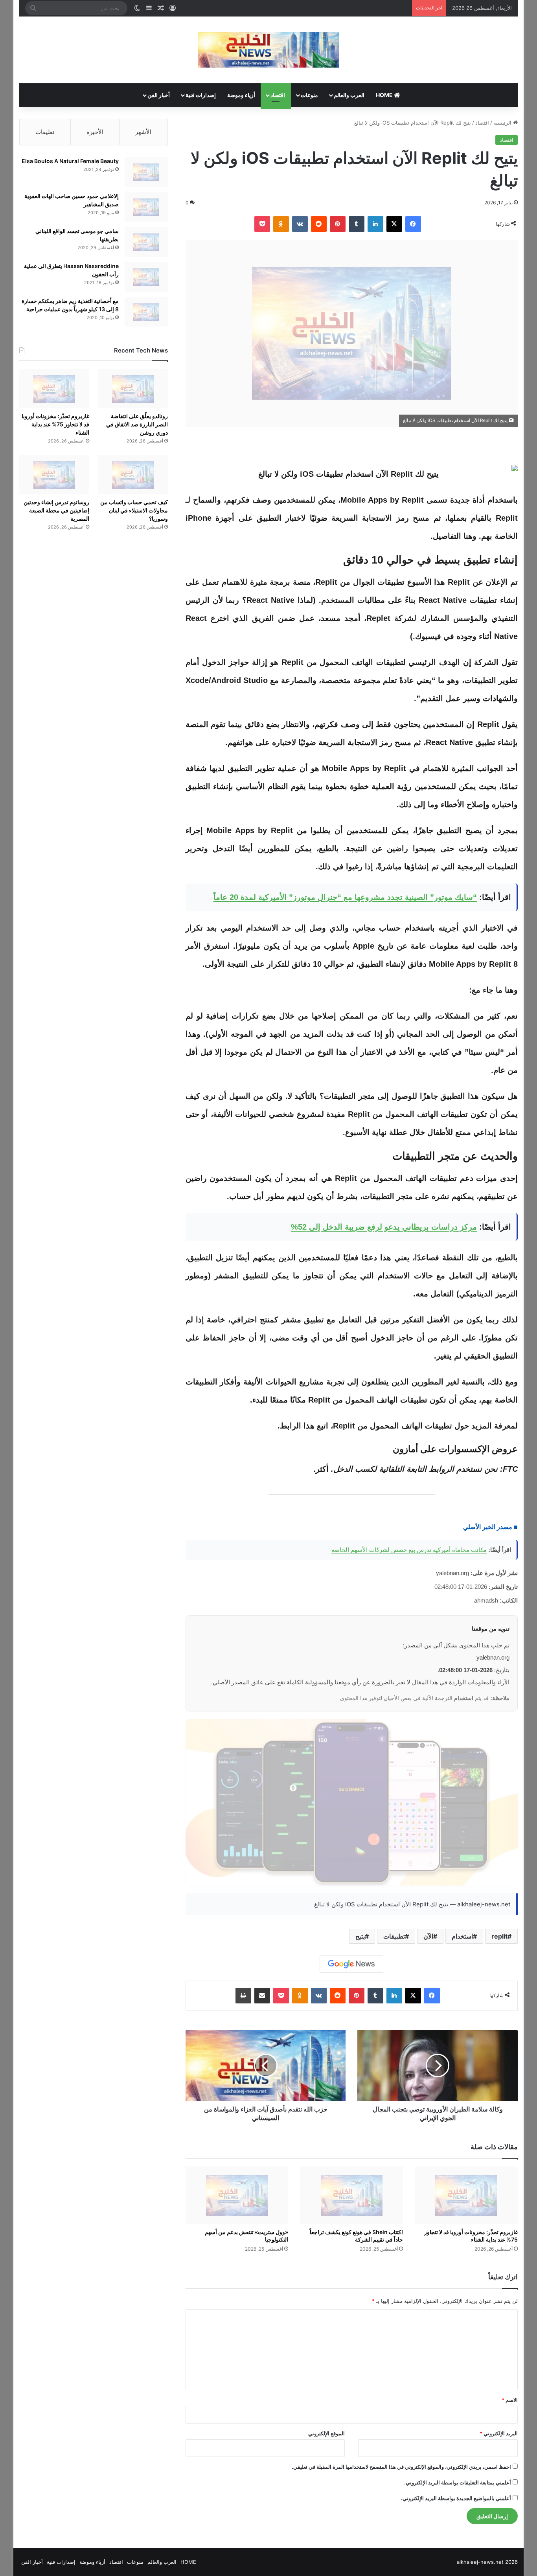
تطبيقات (394, 1936)
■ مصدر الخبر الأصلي (490, 1527)
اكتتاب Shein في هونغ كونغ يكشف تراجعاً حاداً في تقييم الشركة (356, 2236)
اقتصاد (278, 95)
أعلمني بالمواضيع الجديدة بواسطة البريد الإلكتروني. (456, 2498)
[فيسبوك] (413, 224)
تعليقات (45, 132)
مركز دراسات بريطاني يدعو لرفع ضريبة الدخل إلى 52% (384, 1227)
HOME (385, 95)
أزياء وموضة (241, 95)
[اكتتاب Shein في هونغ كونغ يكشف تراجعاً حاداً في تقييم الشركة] (351, 2196)
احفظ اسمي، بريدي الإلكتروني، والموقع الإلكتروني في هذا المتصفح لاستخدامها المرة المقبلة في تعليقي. (401, 2467)
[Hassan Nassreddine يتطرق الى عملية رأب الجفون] (146, 277)
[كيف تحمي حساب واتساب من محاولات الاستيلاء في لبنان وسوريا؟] (133, 475)
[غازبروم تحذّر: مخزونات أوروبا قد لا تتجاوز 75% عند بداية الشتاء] (466, 2196)
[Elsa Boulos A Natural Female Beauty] (146, 172)
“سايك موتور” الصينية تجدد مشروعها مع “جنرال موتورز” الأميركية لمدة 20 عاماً (345, 897)
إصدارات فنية (201, 95)
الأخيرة (95, 132)
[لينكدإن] (375, 224)
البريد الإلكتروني (499, 2433)
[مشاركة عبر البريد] (262, 1996)
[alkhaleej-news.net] (268, 50)
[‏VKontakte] (300, 224)
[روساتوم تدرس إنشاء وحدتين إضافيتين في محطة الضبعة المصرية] (54, 475)
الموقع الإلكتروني (326, 2433)
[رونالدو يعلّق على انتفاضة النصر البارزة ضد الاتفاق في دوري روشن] (133, 389)
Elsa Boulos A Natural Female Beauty (70, 161)
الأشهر (143, 132)
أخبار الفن (159, 95)
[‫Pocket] (262, 224)
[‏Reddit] (319, 224)
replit (499, 1936)
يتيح (360, 1936)
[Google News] (351, 1964)
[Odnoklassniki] (281, 224)
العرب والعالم (349, 95)
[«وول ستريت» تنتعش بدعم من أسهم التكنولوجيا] (237, 2196)
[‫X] (394, 224)
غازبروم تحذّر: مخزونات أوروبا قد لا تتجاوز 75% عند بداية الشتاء (471, 2236)
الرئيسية (503, 123)
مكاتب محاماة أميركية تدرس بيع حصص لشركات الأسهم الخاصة (409, 1550)
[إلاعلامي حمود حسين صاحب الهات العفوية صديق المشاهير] (146, 207)
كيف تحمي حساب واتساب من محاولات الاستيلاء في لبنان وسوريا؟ (134, 510)
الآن (428, 1936)
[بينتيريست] (338, 224)
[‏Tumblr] (357, 224)
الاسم (510, 2400)
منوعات (309, 95)
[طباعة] (243, 1996)
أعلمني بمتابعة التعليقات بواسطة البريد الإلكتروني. (458, 2482)
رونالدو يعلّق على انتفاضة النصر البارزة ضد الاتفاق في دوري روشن (137, 424)
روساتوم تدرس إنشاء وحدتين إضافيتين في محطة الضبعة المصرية (56, 510)
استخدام (462, 1936)
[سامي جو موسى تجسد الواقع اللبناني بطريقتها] (146, 242)
